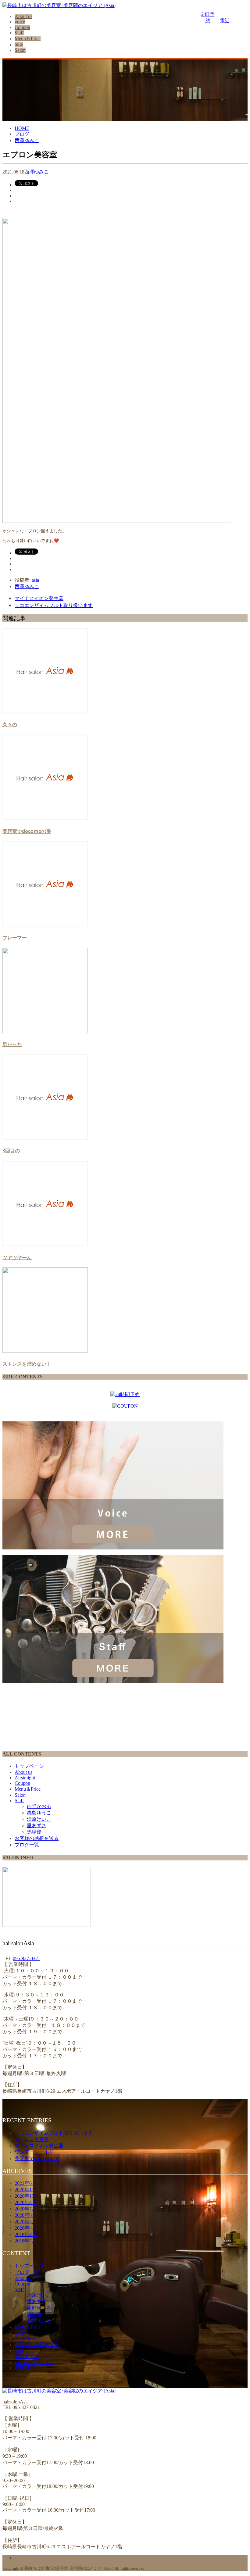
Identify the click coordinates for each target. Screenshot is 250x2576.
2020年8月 (26, 2202)
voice (20, 22)
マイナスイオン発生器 (39, 598)
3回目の (11, 1151)
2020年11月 (27, 2190)
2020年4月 (26, 2228)
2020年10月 (27, 2196)
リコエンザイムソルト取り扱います (54, 605)
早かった (12, 1044)
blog (19, 45)
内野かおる (39, 1806)
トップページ (29, 1766)
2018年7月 (26, 2241)
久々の (10, 724)
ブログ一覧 (27, 1845)
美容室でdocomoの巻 (27, 831)
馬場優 (34, 1832)
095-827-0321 (27, 1958)
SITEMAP (25, 2368)
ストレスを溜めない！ (27, 1364)
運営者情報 (27, 2356)
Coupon (22, 27)
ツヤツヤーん (17, 1257)
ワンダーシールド (34, 2152)
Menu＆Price (28, 39)
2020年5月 (26, 2222)
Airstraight (25, 1778)
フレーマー (15, 938)
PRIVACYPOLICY (34, 2362)
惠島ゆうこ (39, 1813)
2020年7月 (26, 2209)
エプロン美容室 (32, 2139)
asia (35, 580)
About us (23, 16)
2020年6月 (26, 2215)
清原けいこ (39, 1819)
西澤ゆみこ (37, 172)
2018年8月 (26, 2234)
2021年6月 (26, 2183)
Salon (20, 50)
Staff (19, 33)
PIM (19, 2351)
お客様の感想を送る (37, 1838)
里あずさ (37, 1826)
